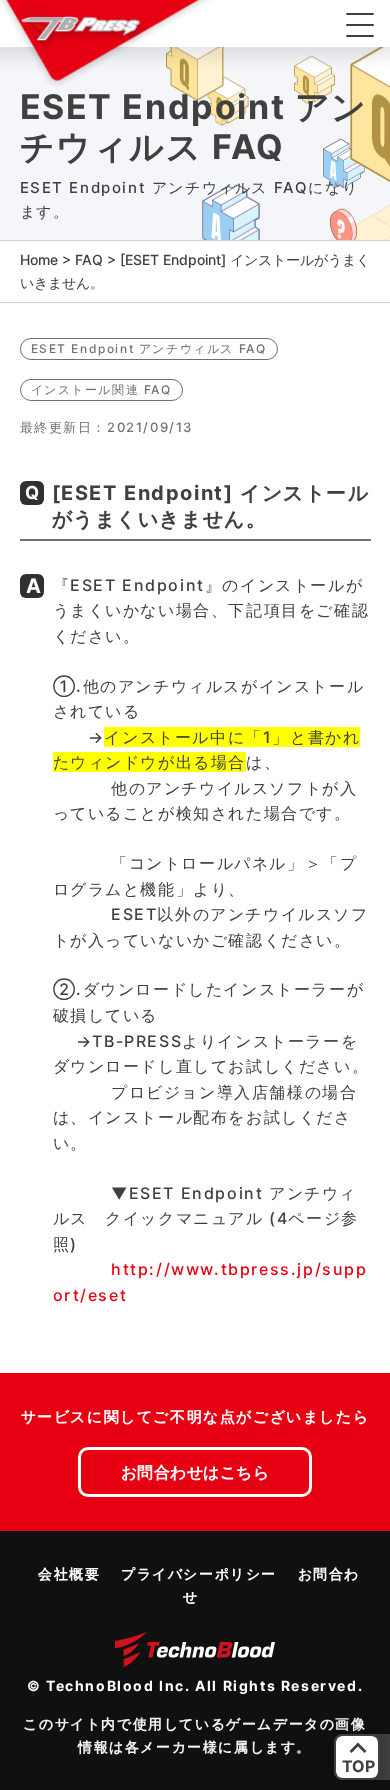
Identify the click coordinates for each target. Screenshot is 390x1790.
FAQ (89, 259)
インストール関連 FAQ (101, 389)
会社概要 (69, 1573)
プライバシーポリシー (199, 1573)
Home (39, 259)
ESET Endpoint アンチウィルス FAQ (149, 348)
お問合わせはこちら (195, 1472)
